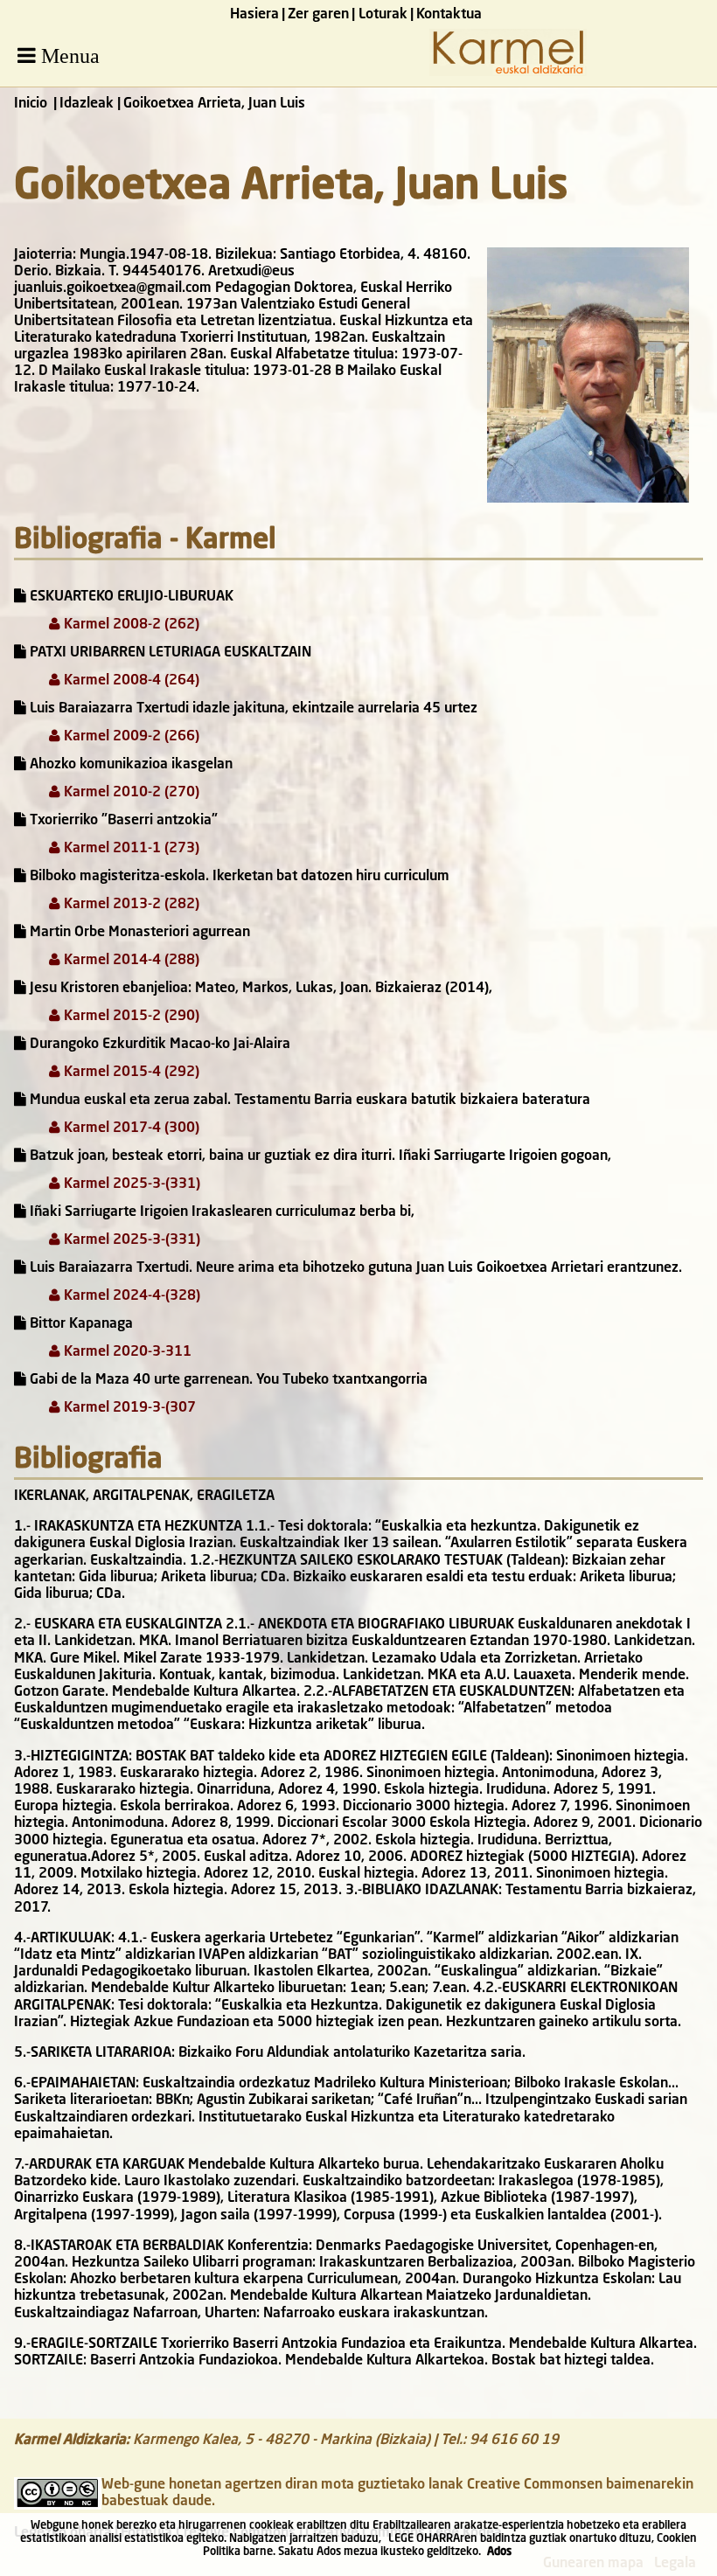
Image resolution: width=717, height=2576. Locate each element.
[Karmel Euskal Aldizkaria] (508, 73)
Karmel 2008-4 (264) (130, 681)
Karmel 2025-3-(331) (130, 1184)
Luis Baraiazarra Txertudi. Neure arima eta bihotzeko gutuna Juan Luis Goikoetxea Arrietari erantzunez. (354, 1268)
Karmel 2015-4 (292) (130, 1073)
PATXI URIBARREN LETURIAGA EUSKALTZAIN (169, 653)
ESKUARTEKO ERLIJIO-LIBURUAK (130, 597)
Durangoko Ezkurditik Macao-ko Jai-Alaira (158, 1045)
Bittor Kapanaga (80, 1324)
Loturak (383, 15)
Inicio (31, 104)
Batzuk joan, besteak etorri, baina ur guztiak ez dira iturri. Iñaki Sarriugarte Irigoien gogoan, (319, 1156)
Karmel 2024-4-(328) (130, 1296)
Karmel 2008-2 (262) (130, 625)
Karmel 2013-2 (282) (130, 905)
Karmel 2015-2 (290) (130, 1017)
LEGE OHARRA (424, 2539)
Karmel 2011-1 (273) (130, 849)
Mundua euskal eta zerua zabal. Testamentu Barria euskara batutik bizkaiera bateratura (308, 1101)
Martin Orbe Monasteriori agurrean (138, 933)
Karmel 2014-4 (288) (130, 961)
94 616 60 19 (514, 2441)
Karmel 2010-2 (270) (130, 793)
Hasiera (254, 15)
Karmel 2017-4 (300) (130, 1128)
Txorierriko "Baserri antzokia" (122, 821)
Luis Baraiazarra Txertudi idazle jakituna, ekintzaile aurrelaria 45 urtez (252, 709)
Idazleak (87, 104)
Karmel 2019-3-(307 (128, 1408)
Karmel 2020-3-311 (126, 1352)
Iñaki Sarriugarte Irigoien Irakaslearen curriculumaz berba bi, (220, 1212)
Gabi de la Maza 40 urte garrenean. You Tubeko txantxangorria (227, 1380)
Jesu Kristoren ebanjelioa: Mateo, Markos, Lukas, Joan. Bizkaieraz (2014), (259, 989)
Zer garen (318, 15)
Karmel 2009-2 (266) (130, 737)
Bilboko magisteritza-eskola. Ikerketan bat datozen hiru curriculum (238, 877)
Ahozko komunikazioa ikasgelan (129, 765)
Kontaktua (449, 15)
